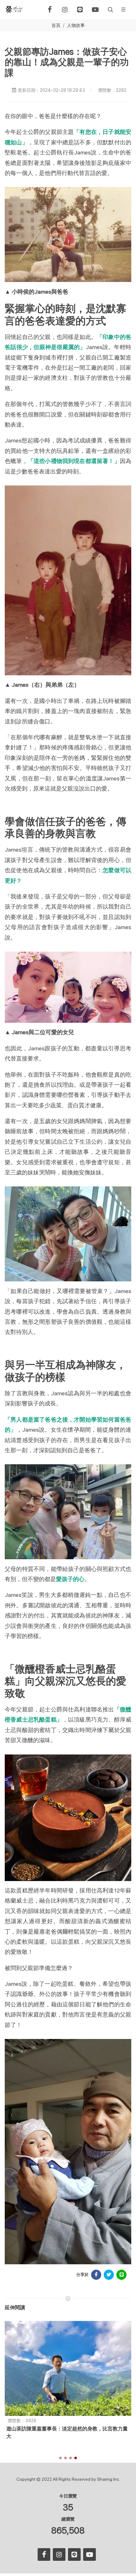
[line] (80, 9)
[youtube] (95, 9)
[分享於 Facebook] (96, 2275)
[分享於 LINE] (121, 2275)
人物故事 (76, 25)
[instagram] (65, 9)
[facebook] (50, 9)
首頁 (56, 25)
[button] (110, 9)
